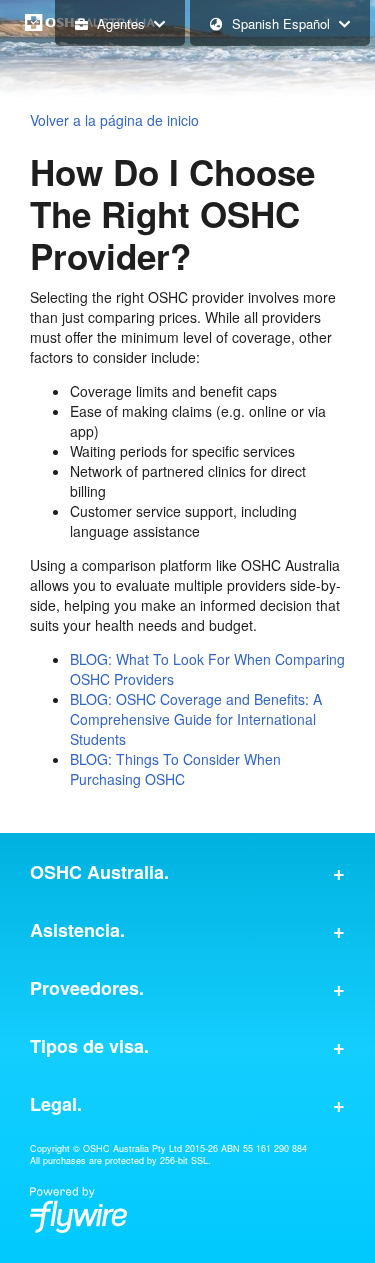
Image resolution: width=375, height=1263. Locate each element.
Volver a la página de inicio (114, 120)
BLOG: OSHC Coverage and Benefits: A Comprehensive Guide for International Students (196, 719)
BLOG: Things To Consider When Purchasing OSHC (175, 769)
